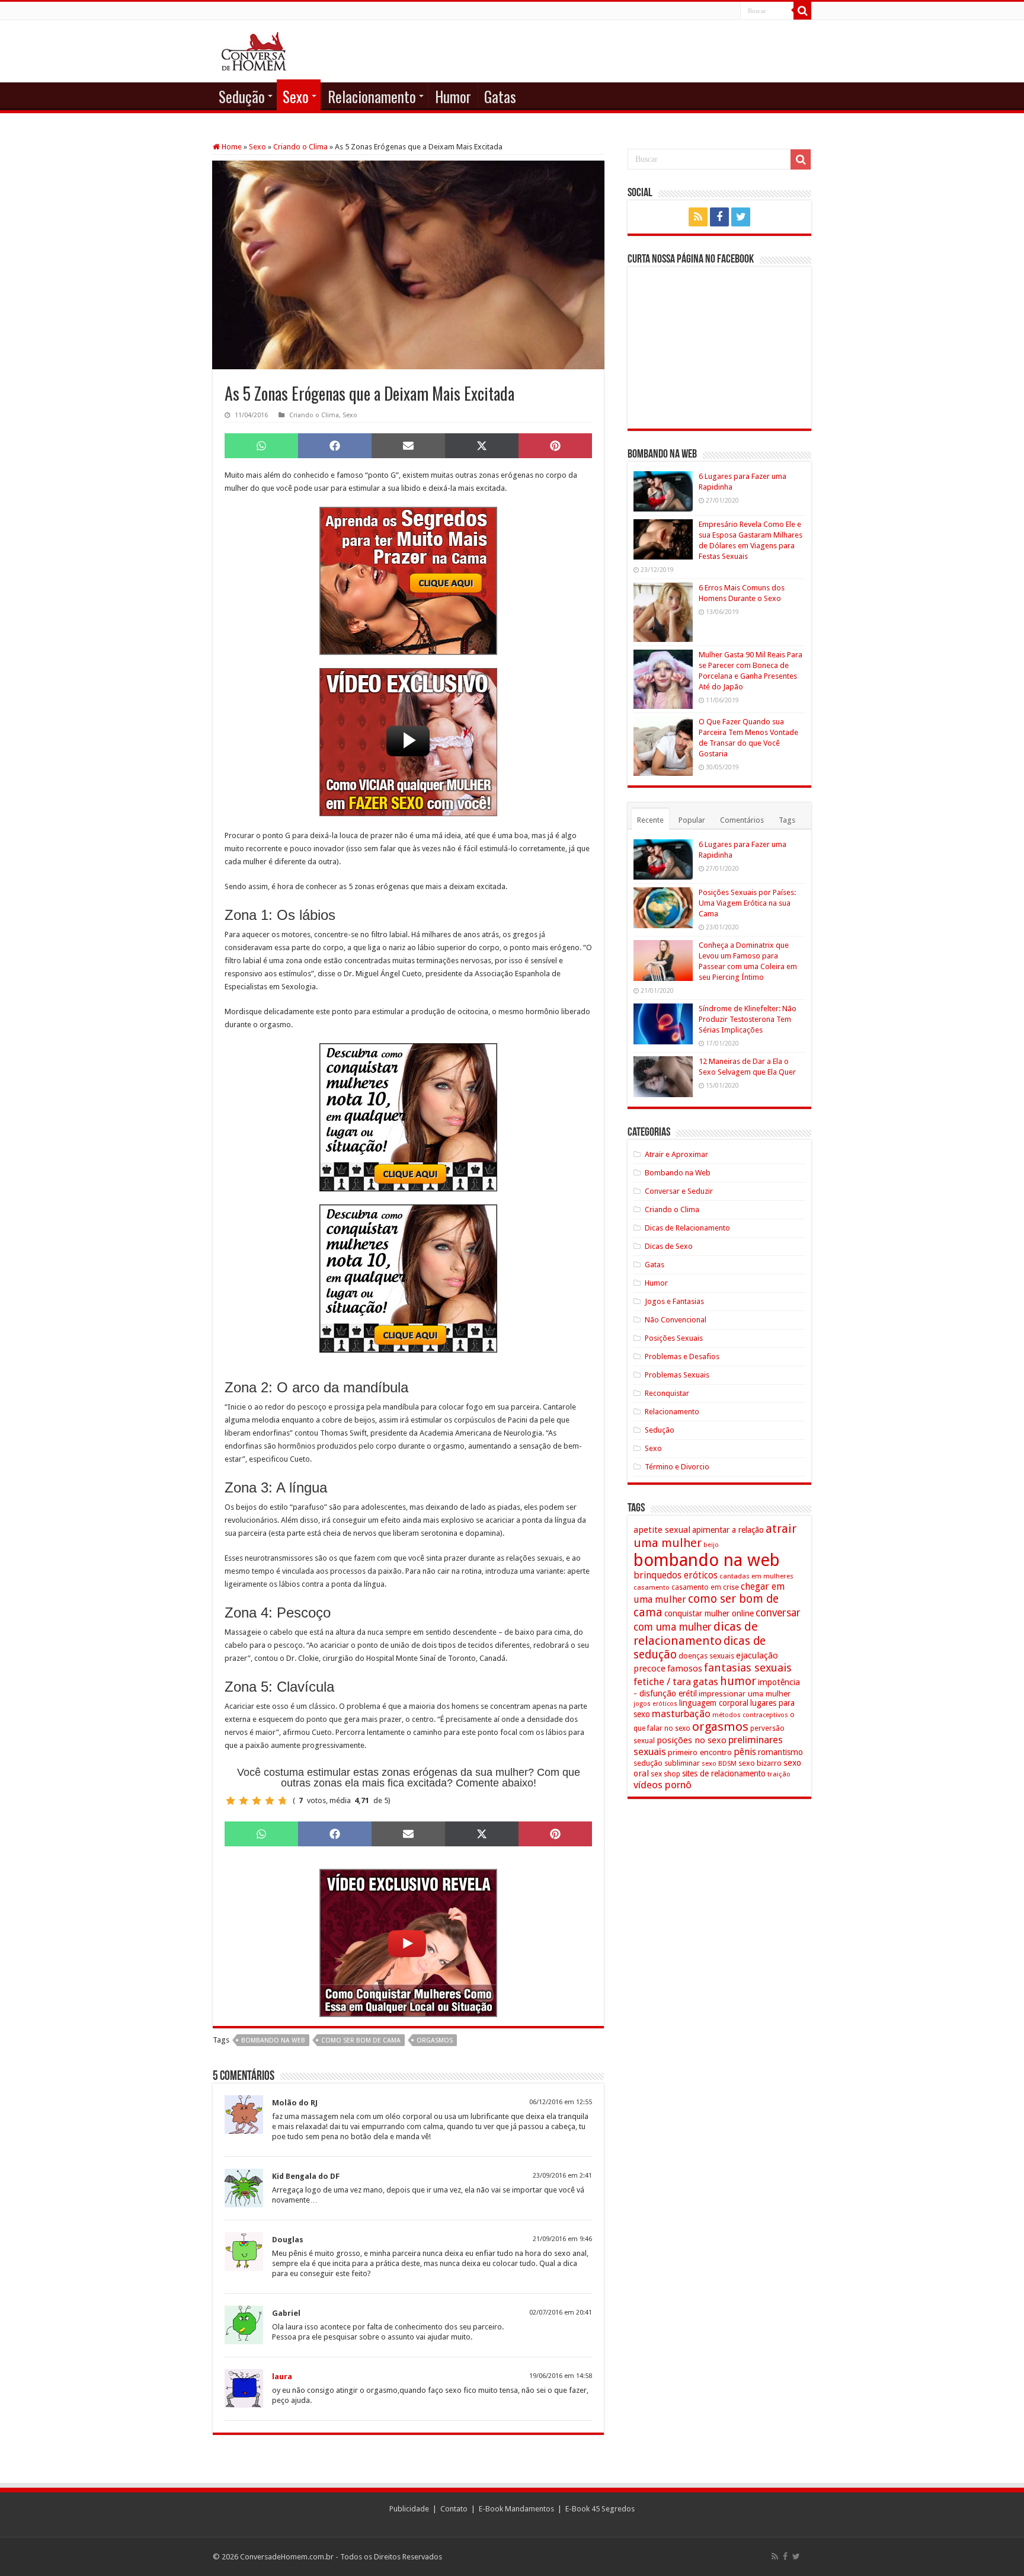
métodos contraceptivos (750, 1715)
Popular (692, 820)
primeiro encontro (700, 1752)
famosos (685, 1669)
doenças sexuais (706, 1656)
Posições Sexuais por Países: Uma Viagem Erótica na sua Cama (747, 903)
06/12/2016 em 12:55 (561, 2102)
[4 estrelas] (270, 1801)
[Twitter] (741, 217)
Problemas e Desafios (682, 1356)
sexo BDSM (719, 1763)
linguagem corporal (714, 1703)
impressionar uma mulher (745, 1693)
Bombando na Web (678, 1173)
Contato (454, 2509)
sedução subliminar (667, 1763)
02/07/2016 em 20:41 (561, 2313)
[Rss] (698, 217)
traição (779, 1774)
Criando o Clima (300, 147)
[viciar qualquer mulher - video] (408, 742)
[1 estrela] (231, 1801)
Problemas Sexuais (677, 1375)
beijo (711, 1545)
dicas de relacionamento (696, 1634)
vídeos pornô (663, 1785)
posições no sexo (692, 1740)
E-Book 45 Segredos (600, 2509)
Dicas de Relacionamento (687, 1228)
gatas (705, 1682)
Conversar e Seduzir (679, 1191)
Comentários (742, 820)
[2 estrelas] (244, 1801)
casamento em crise (705, 1587)
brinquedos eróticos (676, 1575)
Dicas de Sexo (669, 1246)
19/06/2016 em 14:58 (561, 2376)
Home (231, 147)
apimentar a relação (728, 1530)
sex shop (665, 1774)
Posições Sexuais (674, 1338)
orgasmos (435, 2040)
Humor (453, 96)
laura (282, 2377)
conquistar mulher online (709, 1613)
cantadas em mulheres (756, 1576)
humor (738, 1681)
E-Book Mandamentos (516, 2509)
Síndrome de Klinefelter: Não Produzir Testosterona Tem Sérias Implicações (748, 1019)
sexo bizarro (760, 1763)
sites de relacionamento (724, 1773)
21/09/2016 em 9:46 (562, 2239)
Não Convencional (676, 1320)
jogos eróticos (655, 1704)
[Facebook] (719, 217)
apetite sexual (662, 1530)
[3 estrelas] (257, 1801)
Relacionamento (372, 96)
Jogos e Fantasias (674, 1301)
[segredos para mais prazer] (408, 581)
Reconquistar (667, 1393)
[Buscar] (802, 11)
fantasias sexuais (748, 1668)
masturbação (681, 1714)
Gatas (500, 96)
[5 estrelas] (283, 1801)
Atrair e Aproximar (676, 1154)
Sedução (242, 96)
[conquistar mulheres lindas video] (408, 1943)
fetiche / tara (662, 1682)
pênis (745, 1752)
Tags (787, 820)
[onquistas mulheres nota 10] (408, 1117)
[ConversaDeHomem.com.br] (254, 49)
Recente (650, 820)
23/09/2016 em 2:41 (562, 2176)
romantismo (780, 1752)
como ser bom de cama (361, 2040)
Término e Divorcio (677, 1467)
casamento (652, 1587)
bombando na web (273, 2040)
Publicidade (409, 2509)
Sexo (296, 96)
